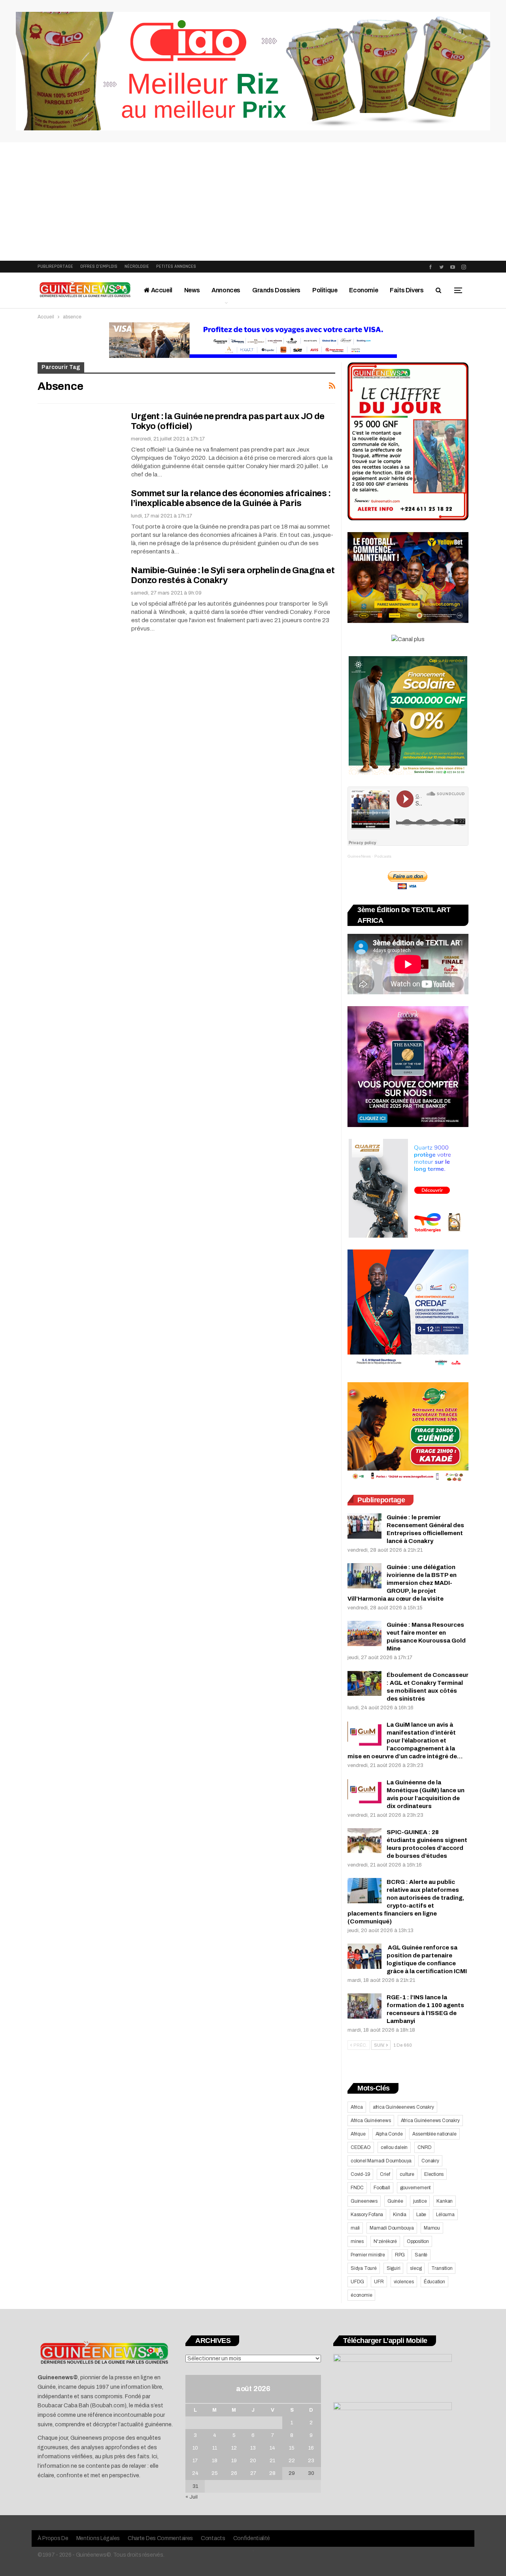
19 (234, 2461)
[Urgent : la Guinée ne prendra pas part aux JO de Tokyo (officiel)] (79, 438)
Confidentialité (252, 2538)
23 (311, 2461)
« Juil (192, 2497)
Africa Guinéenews (371, 2121)
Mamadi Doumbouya (392, 2228)
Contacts (213, 2538)
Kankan (445, 2201)
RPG (400, 2255)
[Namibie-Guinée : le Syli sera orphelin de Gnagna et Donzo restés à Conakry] (79, 592)
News (192, 290)
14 (272, 2448)
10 (195, 2448)
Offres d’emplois (99, 266)
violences (404, 2282)
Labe (421, 2215)
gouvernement (415, 2188)
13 (253, 2448)
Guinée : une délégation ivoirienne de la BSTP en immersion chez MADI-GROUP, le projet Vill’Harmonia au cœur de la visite (402, 1583)
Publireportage (55, 266)
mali (355, 2228)
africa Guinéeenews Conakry (403, 2107)
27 (253, 2473)
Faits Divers (407, 290)
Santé (421, 2255)
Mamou (432, 2228)
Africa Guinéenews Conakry (430, 2121)
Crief (385, 2174)
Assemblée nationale (434, 2134)
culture (407, 2174)
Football (382, 2188)
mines (357, 2241)
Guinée (395, 2201)
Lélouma (445, 2215)
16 (311, 2448)
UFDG (357, 2282)
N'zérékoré (385, 2241)
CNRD (424, 2147)
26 (234, 2473)
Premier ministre (368, 2255)
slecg (416, 2268)
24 (195, 2473)
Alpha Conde (389, 2134)
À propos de (53, 2538)
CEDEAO (361, 2147)
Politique (325, 290)
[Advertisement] (253, 201)
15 (292, 2448)
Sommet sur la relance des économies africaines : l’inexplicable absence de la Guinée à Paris (231, 498)
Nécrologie (137, 266)
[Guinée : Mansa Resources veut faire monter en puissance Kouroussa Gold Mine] (364, 1633)
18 (215, 2461)
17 (195, 2461)
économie (361, 2295)
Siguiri (394, 2268)
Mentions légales (98, 2538)
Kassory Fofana (367, 2215)
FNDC (357, 2188)
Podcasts (383, 856)
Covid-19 (360, 2174)
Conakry (430, 2161)
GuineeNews (359, 856)
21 (272, 2461)
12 (234, 2448)
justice (420, 2201)
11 (215, 2448)
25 (215, 2473)
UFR (379, 2282)
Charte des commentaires (160, 2538)
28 (272, 2473)
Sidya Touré (364, 2268)
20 (253, 2461)
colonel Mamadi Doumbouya (381, 2161)
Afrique (358, 2134)
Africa (357, 2107)
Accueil (161, 290)
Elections (434, 2174)
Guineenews (364, 2201)
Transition (442, 2268)
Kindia (400, 2215)
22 (292, 2461)
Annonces (226, 290)
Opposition (418, 2241)
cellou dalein (394, 2147)
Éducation (434, 2282)
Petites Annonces (176, 266)
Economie (363, 290)
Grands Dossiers (276, 290)
